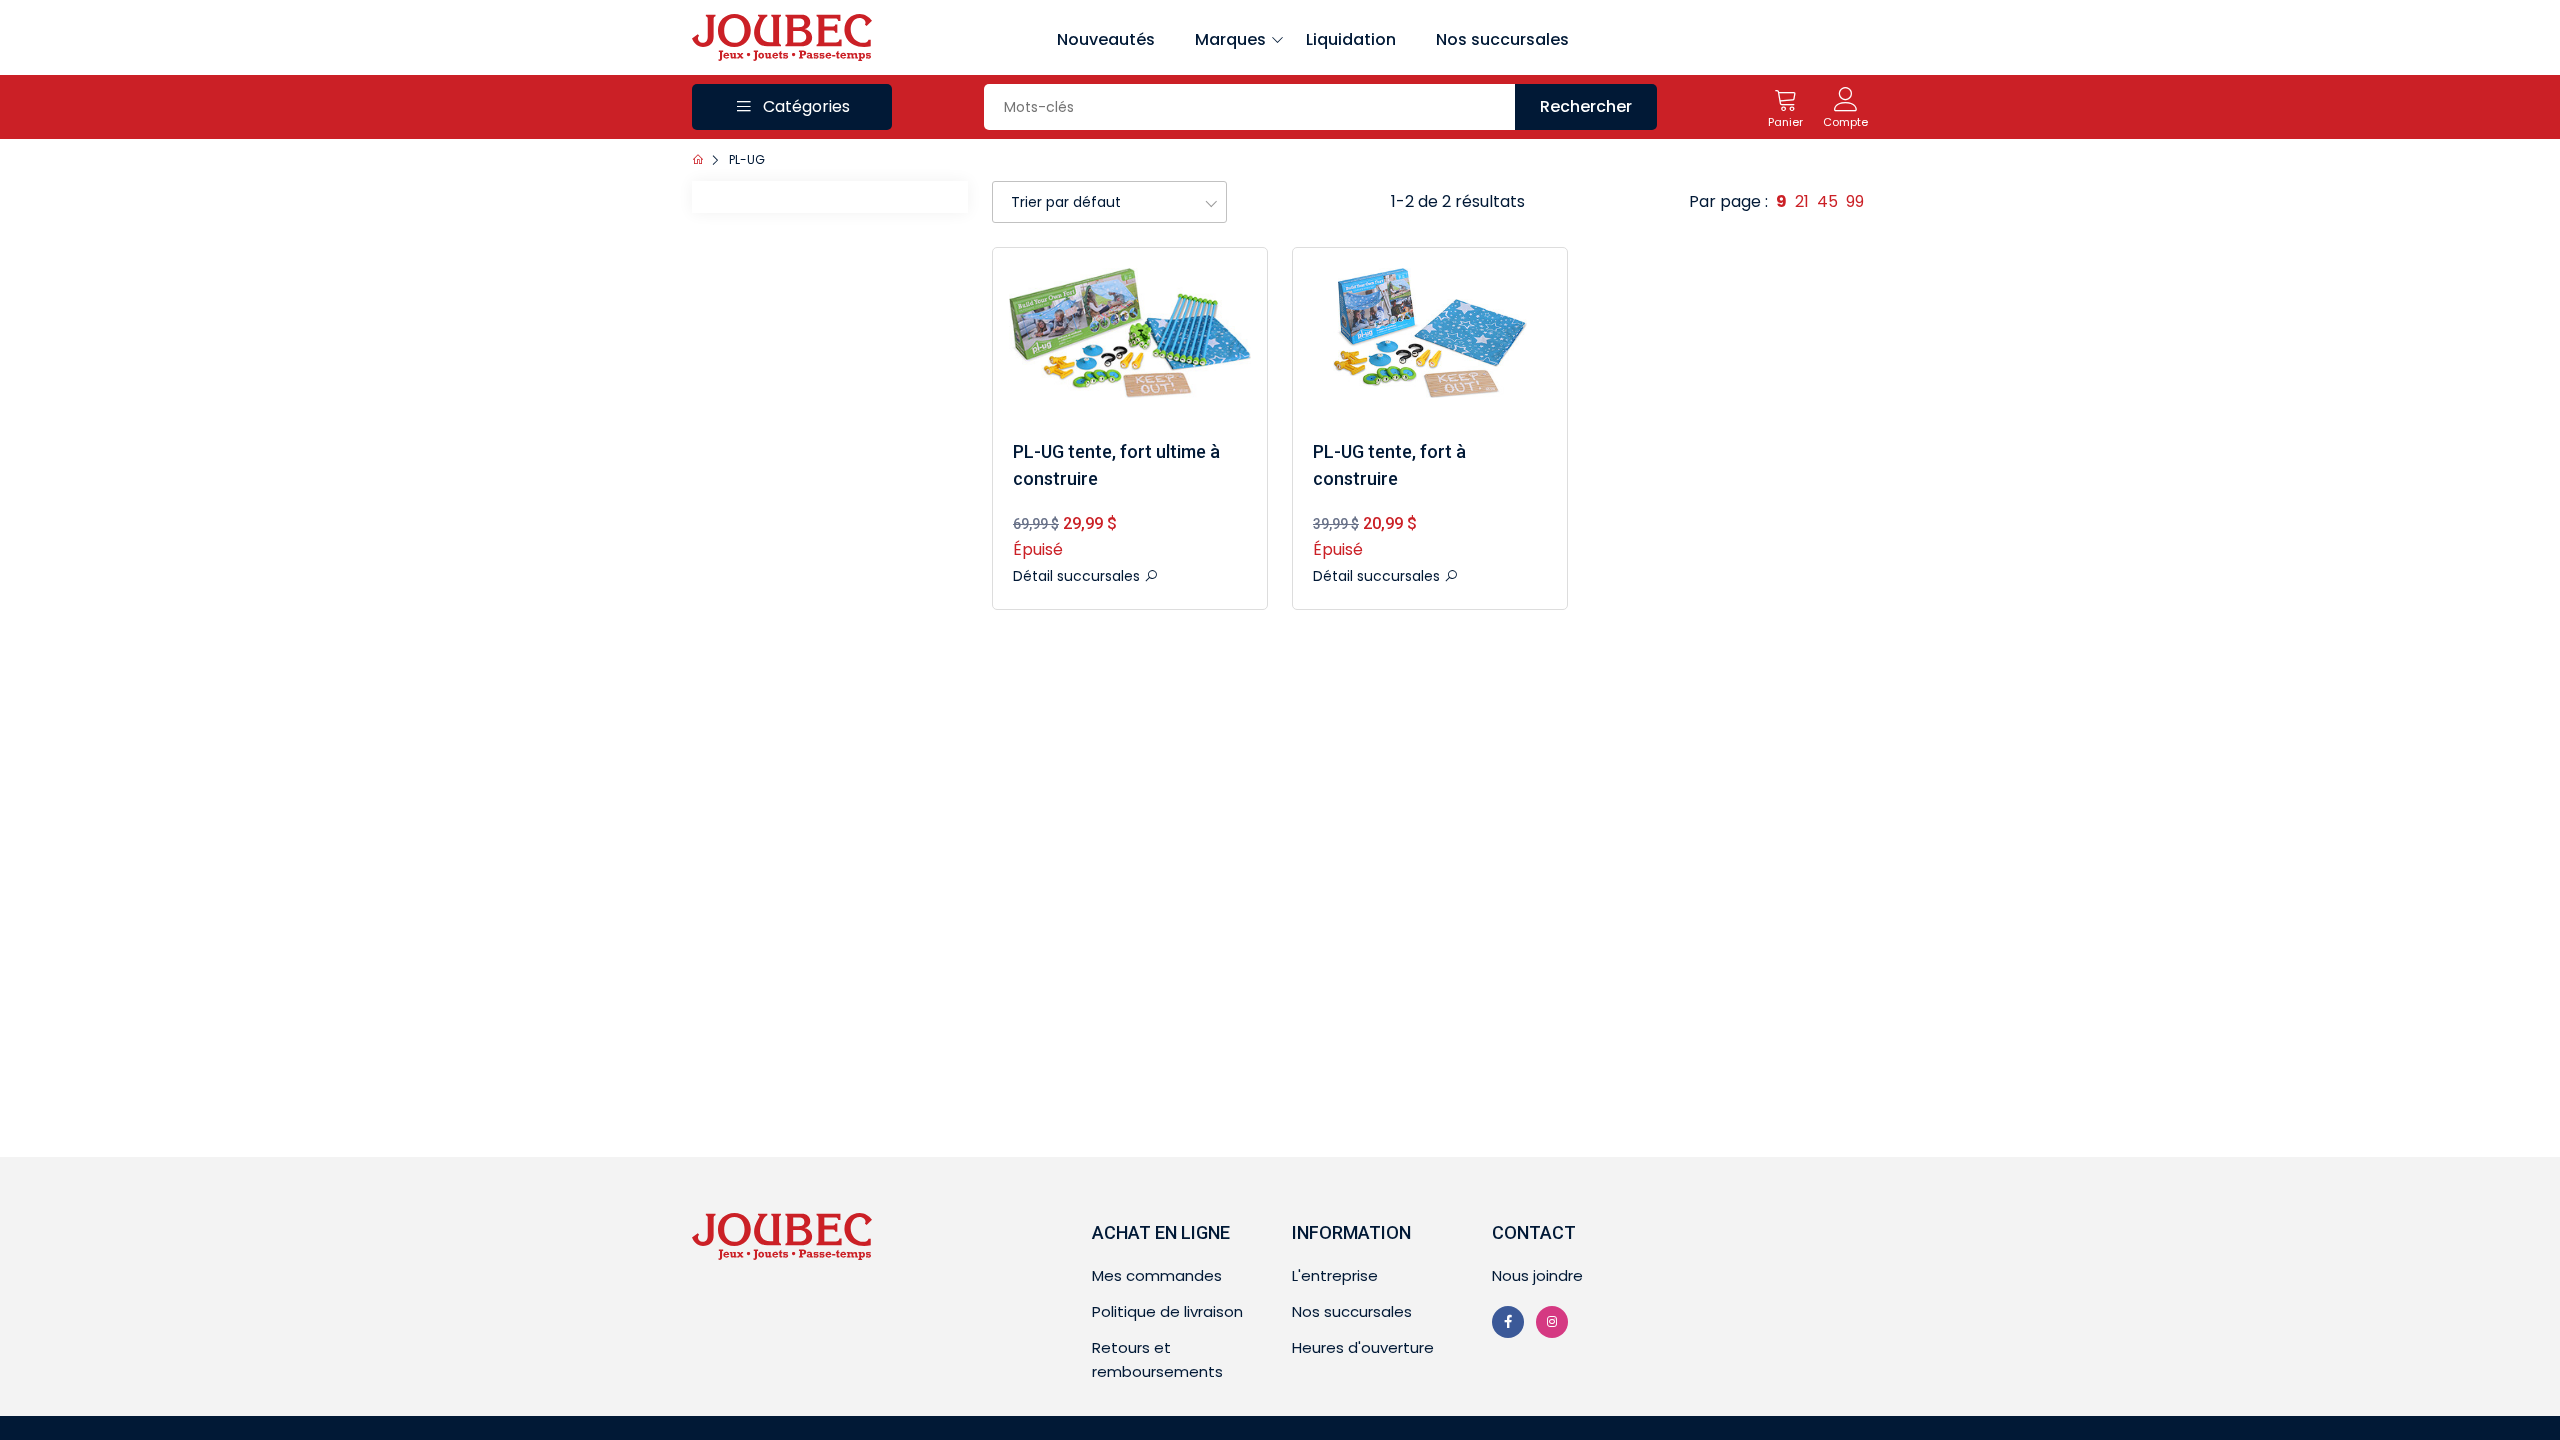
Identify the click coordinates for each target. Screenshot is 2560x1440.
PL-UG (747, 159)
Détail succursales (1078, 576)
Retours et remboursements (1157, 1359)
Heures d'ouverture (1363, 1347)
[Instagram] (1552, 1322)
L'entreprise (1335, 1275)
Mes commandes (1157, 1275)
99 (1855, 201)
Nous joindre (1537, 1275)
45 (1827, 201)
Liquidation (1351, 39)
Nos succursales (1502, 39)
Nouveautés (1106, 39)
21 (1802, 201)
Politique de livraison (1167, 1311)
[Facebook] (1508, 1322)
